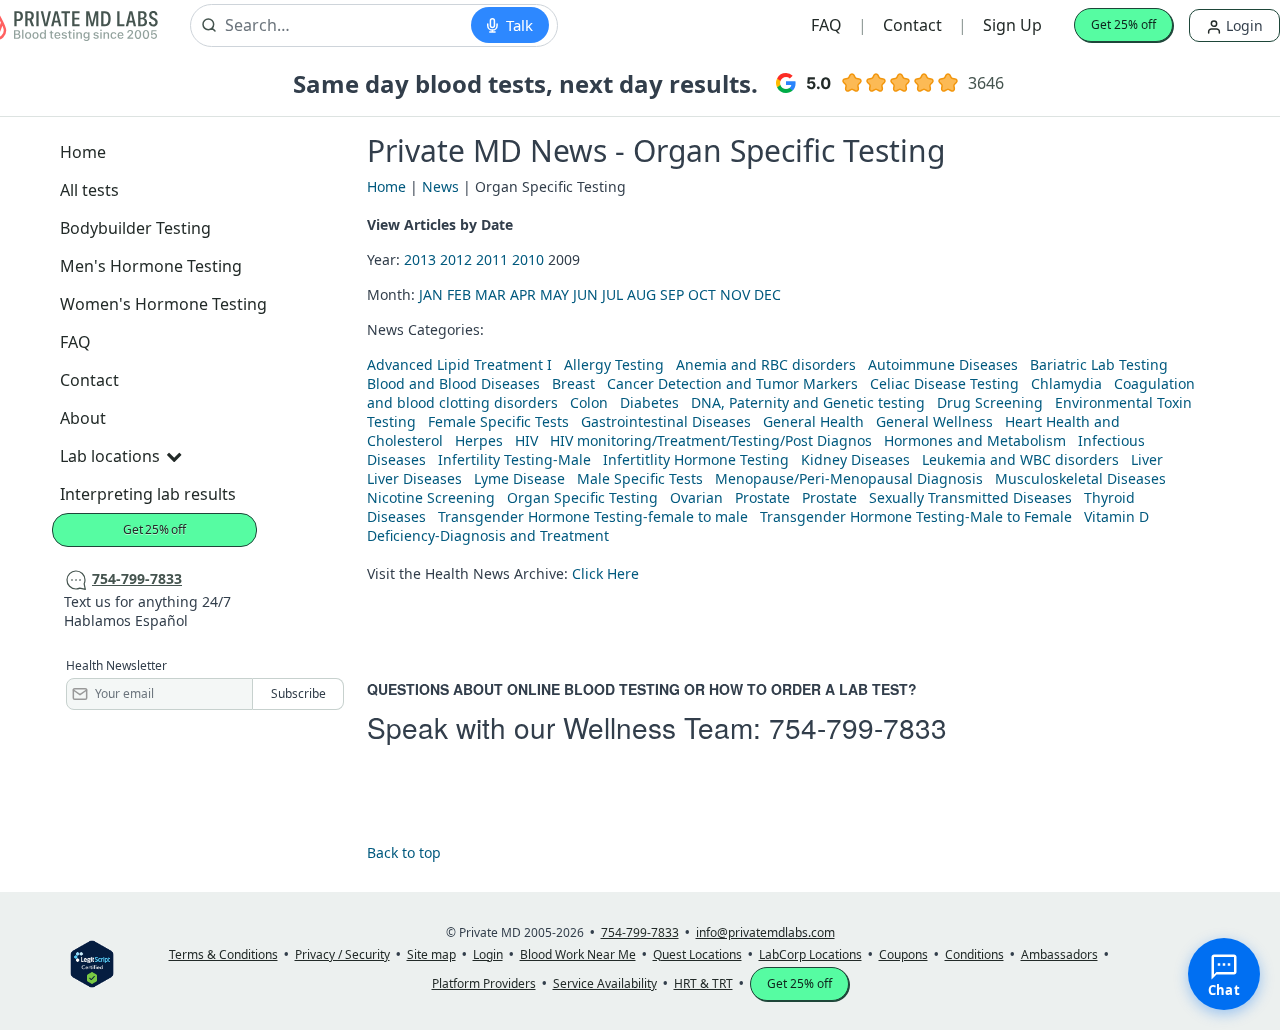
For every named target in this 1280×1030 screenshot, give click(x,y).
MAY (554, 294)
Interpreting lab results (148, 494)
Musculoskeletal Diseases (1080, 478)
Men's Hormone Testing (151, 266)
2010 (528, 259)
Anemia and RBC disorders (766, 364)
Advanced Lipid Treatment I (459, 364)
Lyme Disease (519, 478)
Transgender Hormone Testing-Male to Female (916, 516)
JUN (585, 294)
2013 (420, 259)
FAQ (826, 25)
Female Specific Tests (498, 421)
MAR (490, 294)
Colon (589, 402)
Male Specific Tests (640, 478)
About (83, 418)
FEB (459, 294)
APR (523, 294)
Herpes (479, 440)
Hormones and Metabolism (975, 440)
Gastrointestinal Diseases (666, 421)
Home (83, 152)
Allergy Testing (614, 364)
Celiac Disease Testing (944, 383)
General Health (813, 421)
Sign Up (1012, 25)
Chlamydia (1066, 383)
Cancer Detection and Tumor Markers (732, 383)
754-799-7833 (858, 727)
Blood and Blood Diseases (453, 383)
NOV (735, 294)
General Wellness (934, 421)
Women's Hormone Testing (163, 304)
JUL (612, 294)
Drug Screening (990, 402)
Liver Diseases (414, 478)
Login (1242, 25)
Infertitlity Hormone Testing (696, 459)
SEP (672, 294)
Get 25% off (1123, 24)
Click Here (605, 573)
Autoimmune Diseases (943, 364)
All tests (89, 190)
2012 (456, 259)
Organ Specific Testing (582, 497)
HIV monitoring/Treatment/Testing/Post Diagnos (711, 440)
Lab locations (110, 456)
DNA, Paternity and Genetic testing (808, 402)
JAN (431, 294)
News (440, 186)
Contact (912, 25)
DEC (767, 294)
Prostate (762, 497)
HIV (526, 440)
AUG (641, 294)
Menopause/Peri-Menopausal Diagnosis (849, 478)
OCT (702, 294)
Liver (1147, 459)
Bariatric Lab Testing (1099, 364)
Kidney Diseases (855, 459)
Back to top (404, 852)
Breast (573, 383)
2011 (492, 259)
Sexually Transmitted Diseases (970, 497)
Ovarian (696, 497)
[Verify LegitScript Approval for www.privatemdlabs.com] (92, 962)
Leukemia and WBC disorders (1020, 459)
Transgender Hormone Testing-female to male (593, 516)
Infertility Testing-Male (514, 459)
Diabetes (649, 402)
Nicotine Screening (431, 497)
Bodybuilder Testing (135, 228)
